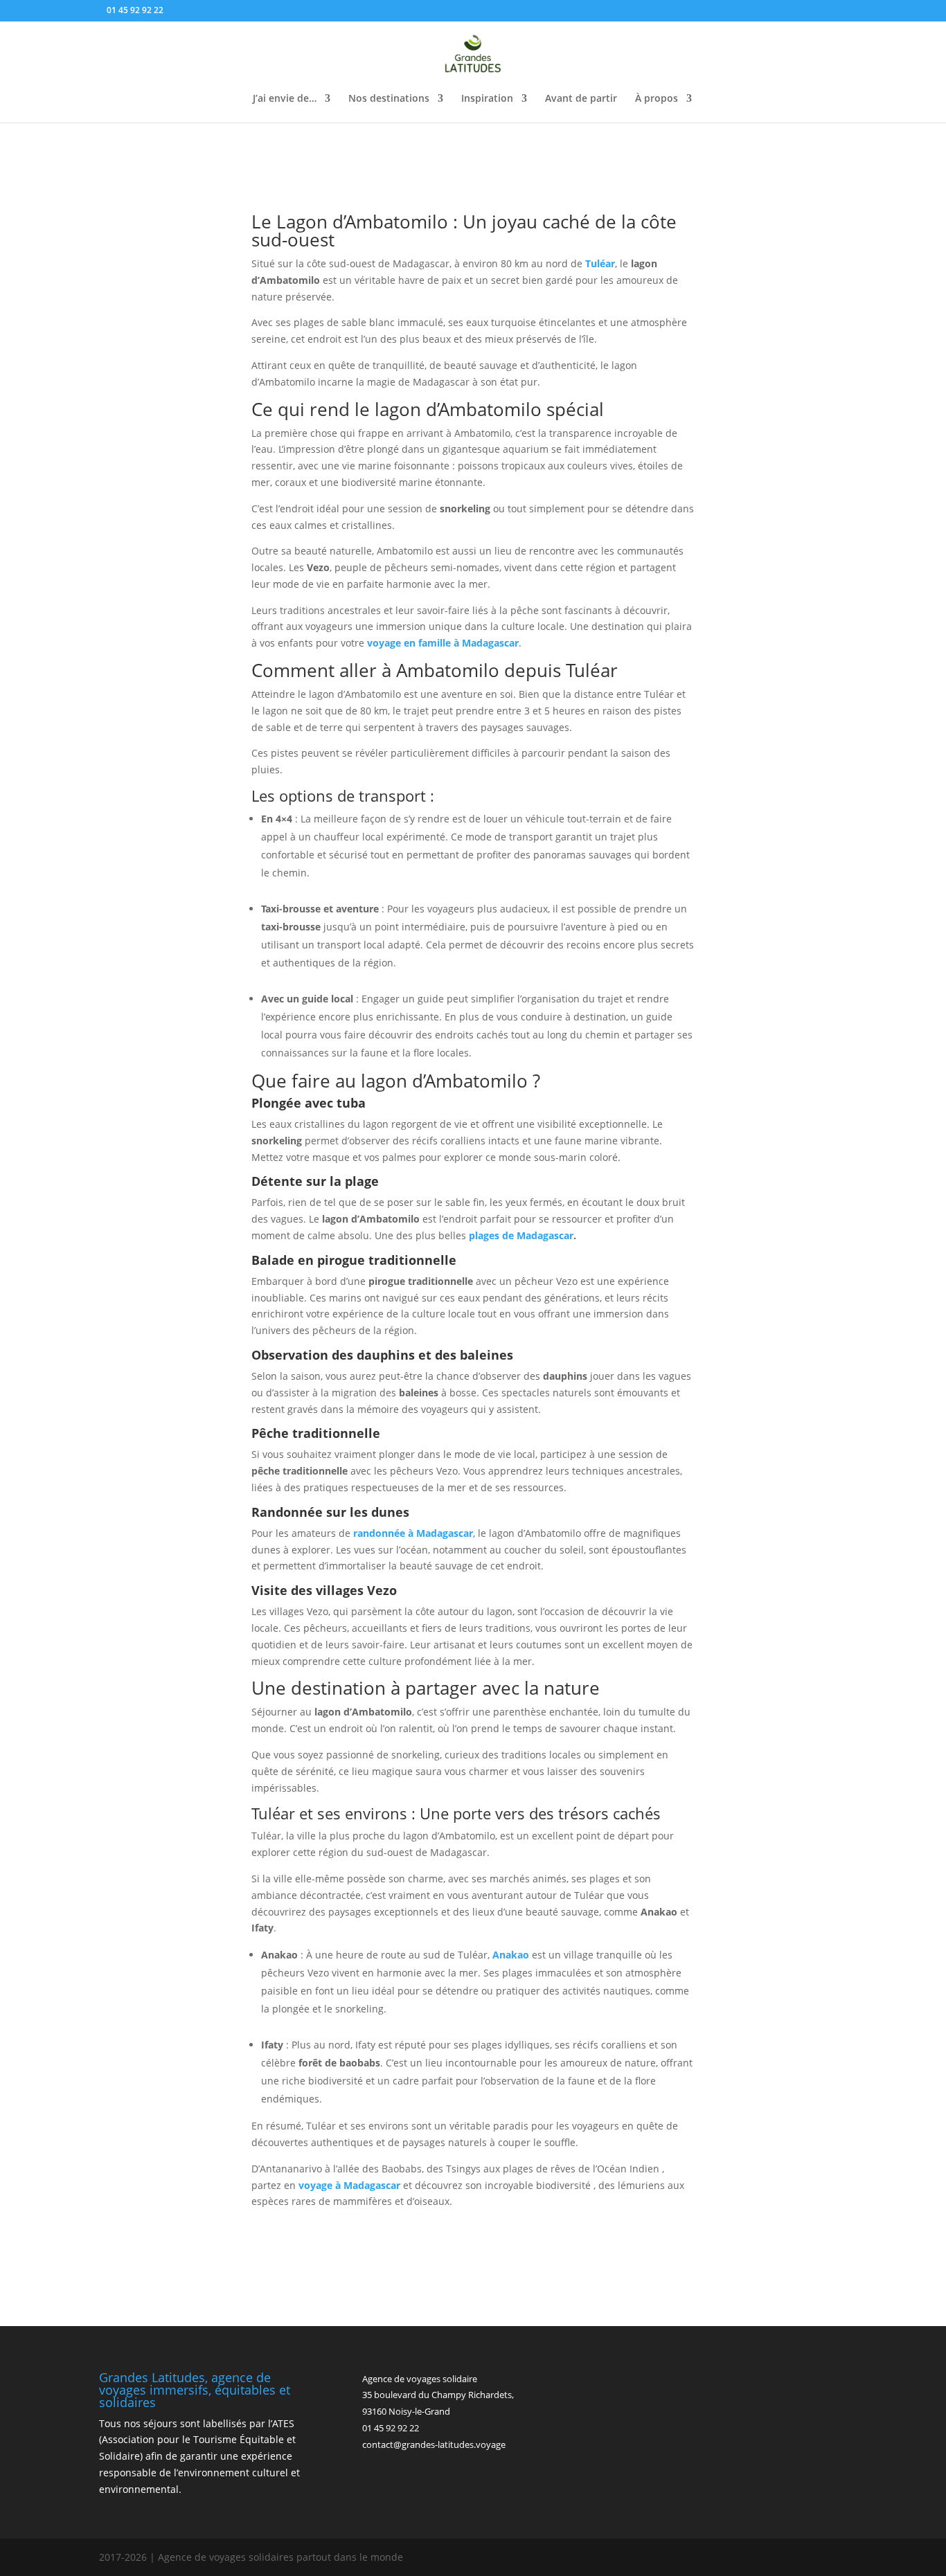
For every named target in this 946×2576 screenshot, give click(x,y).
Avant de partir (581, 99)
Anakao (511, 1955)
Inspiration (487, 99)
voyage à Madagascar (349, 2185)
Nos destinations (389, 99)
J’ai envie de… (285, 99)
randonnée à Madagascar (413, 1533)
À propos (657, 99)
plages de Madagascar (521, 1235)
